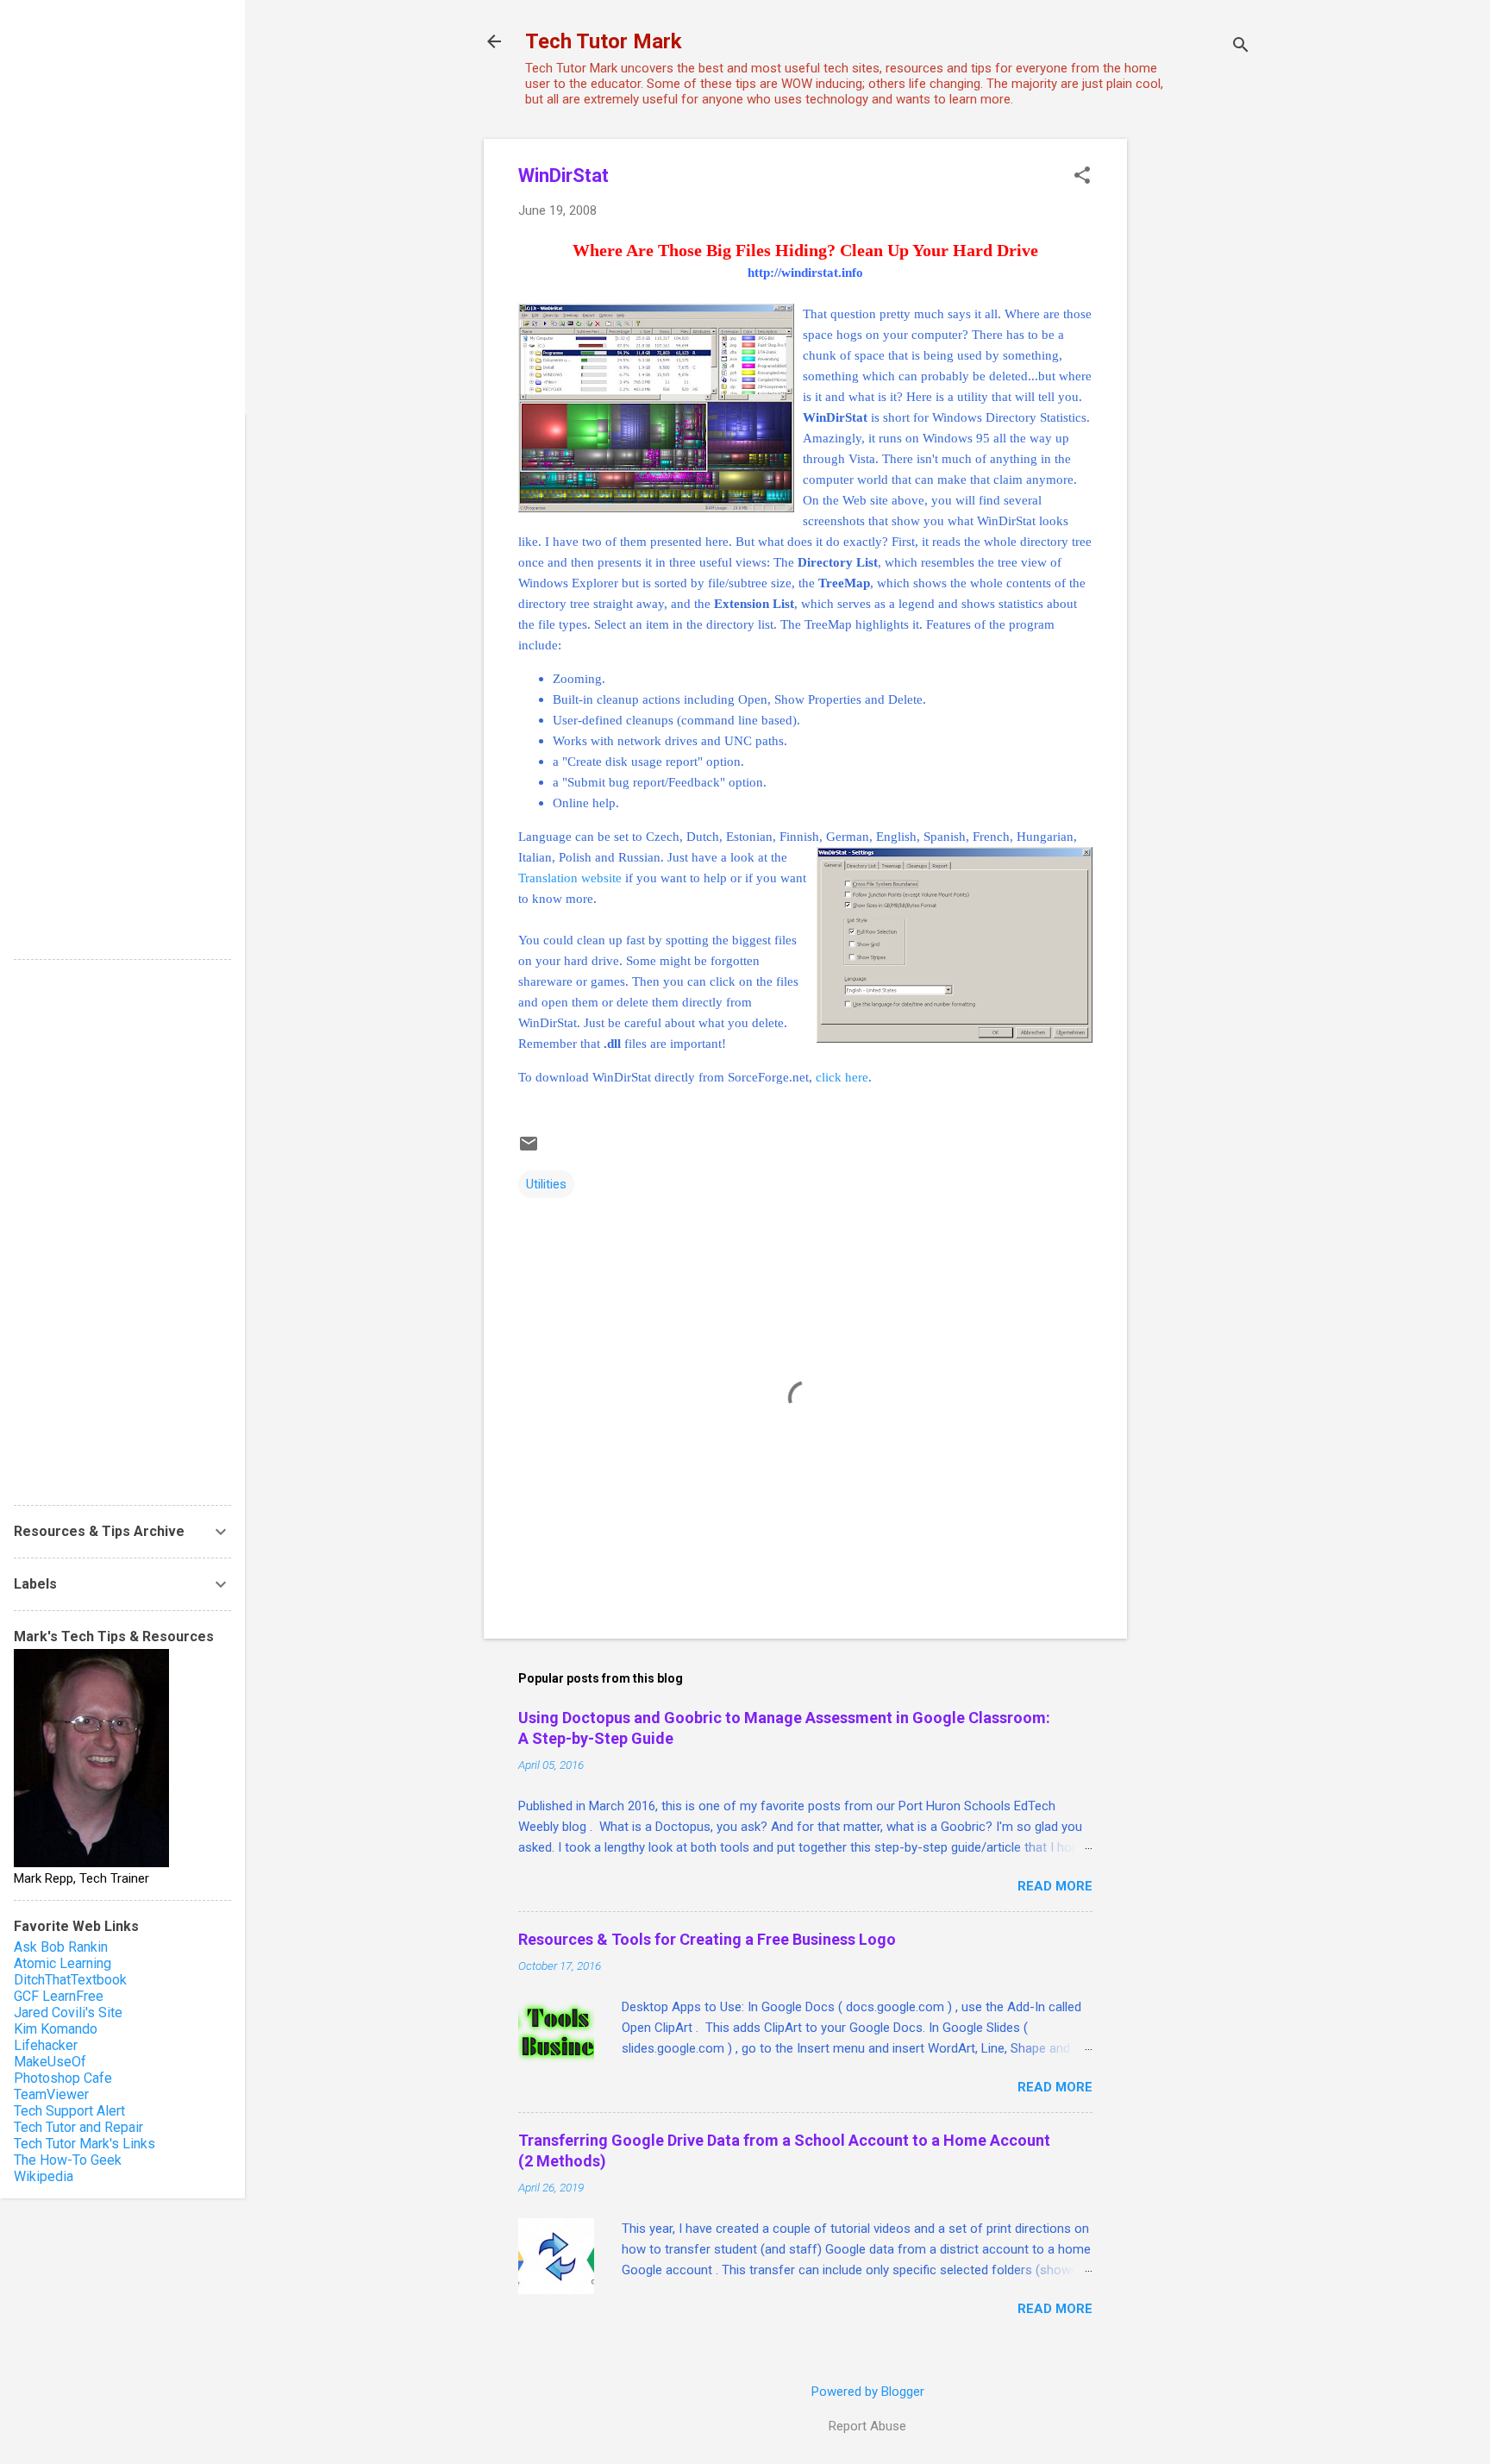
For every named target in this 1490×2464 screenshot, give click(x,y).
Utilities (546, 1184)
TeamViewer (51, 2094)
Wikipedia (44, 2176)
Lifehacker (46, 2045)
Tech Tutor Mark (604, 41)
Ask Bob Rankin (61, 1947)
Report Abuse (867, 2426)
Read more (1055, 1886)
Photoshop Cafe (63, 2078)
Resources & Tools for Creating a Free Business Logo (707, 1939)
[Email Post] (529, 1150)
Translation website (570, 878)
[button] (1082, 177)
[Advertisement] (1196, 398)
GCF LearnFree (59, 1996)
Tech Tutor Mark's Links (85, 2144)
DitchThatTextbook (70, 1980)
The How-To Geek (68, 2160)
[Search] (1241, 47)
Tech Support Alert (69, 2111)
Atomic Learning (63, 1963)
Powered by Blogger (868, 2392)
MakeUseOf (50, 2062)
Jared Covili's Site (68, 2013)
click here (842, 1077)
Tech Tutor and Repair (78, 2127)
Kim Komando (56, 2029)
